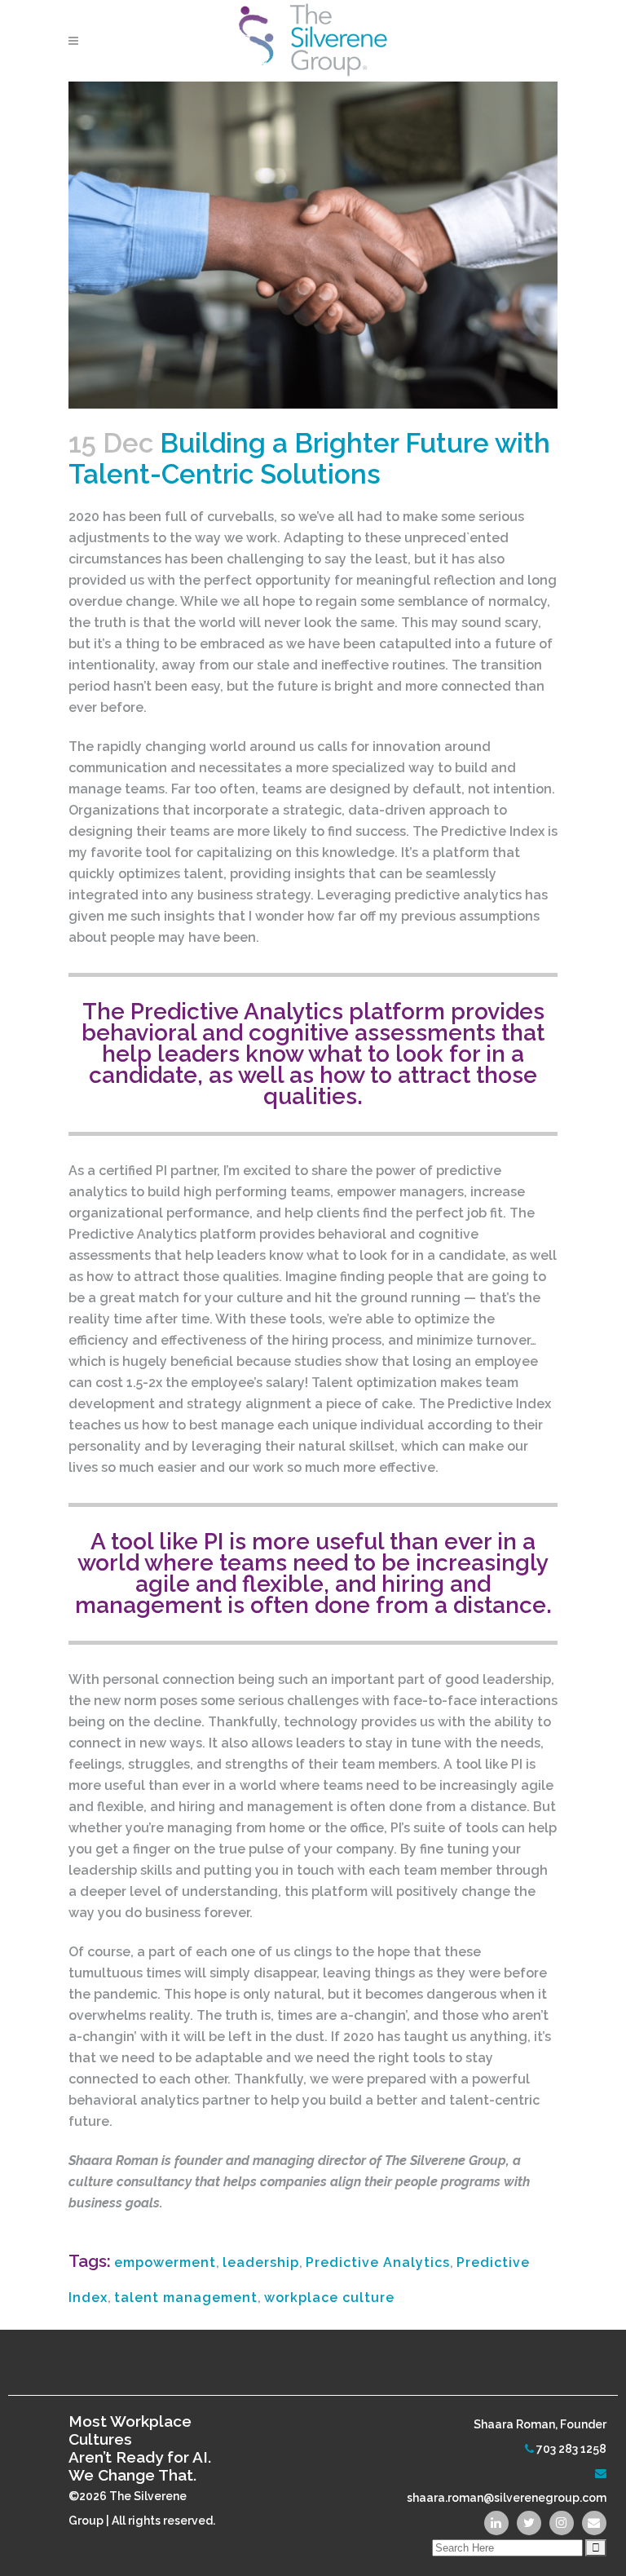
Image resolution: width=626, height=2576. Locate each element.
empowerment (165, 2262)
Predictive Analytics (378, 2262)
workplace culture (329, 2298)
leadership (261, 2262)
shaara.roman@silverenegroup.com (507, 2498)
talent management (186, 2298)
